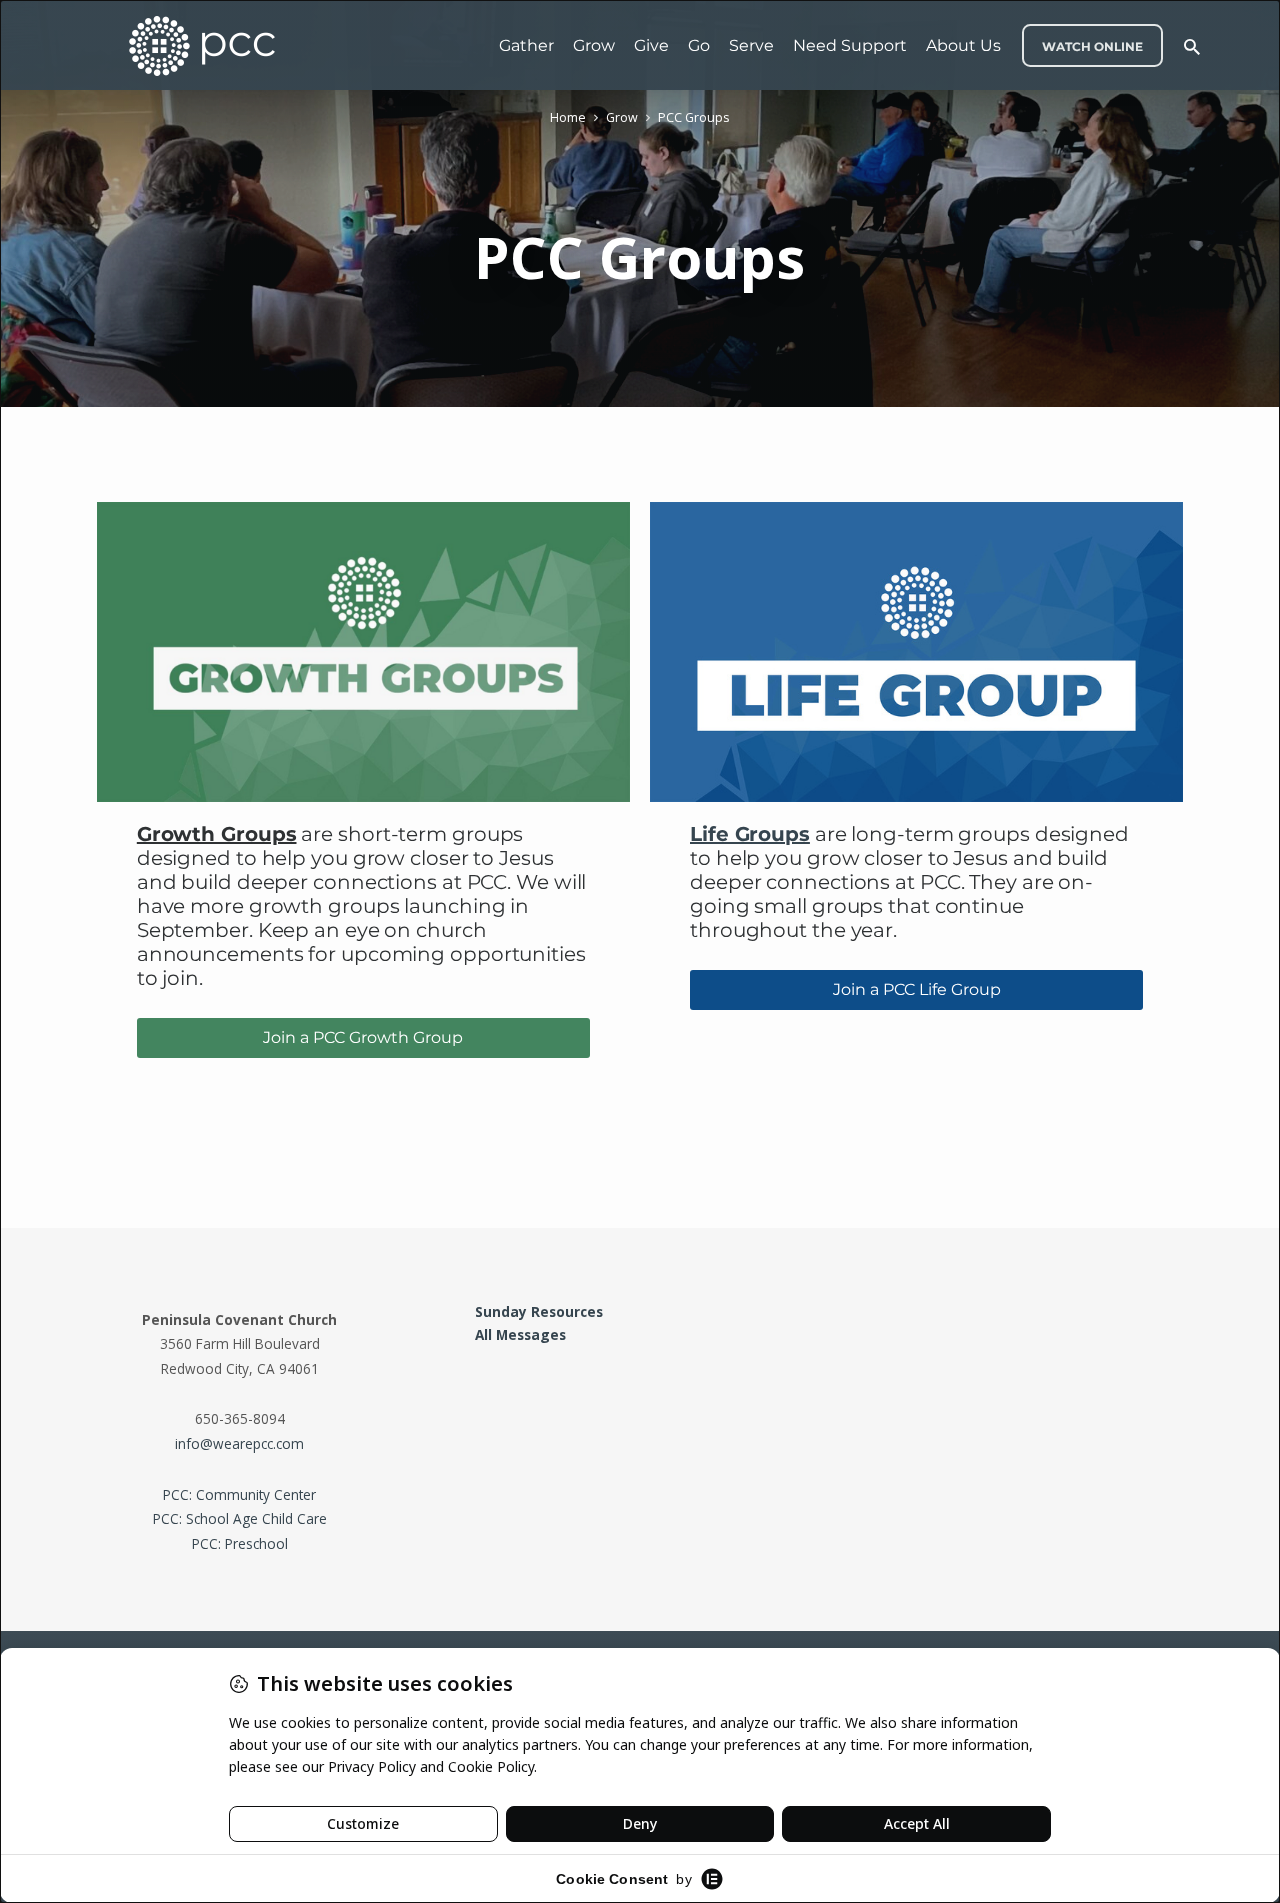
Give (651, 45)
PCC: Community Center (239, 1494)
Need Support (850, 45)
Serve (751, 45)
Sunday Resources (539, 1311)
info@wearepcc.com (239, 1443)
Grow (594, 45)
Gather (526, 45)
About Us (963, 45)
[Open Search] (1192, 46)
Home (568, 117)
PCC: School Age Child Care (240, 1518)
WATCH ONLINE (1092, 46)
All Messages (520, 1334)
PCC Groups (693, 117)
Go (699, 45)
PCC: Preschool (240, 1543)
